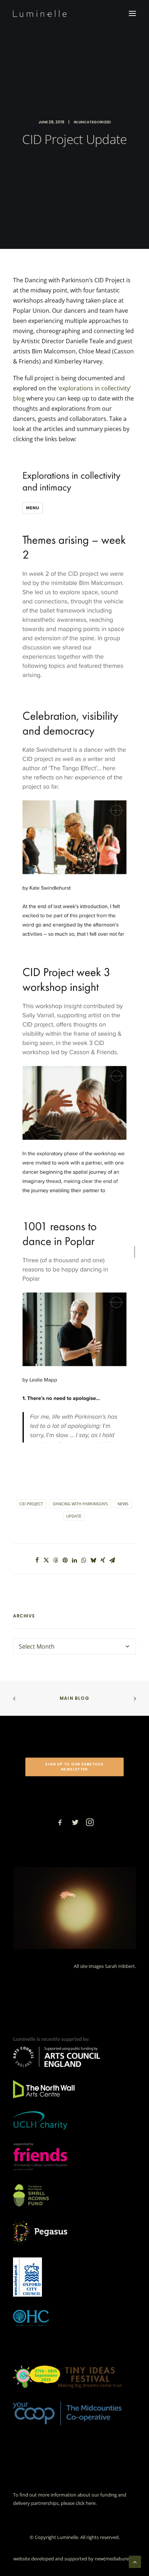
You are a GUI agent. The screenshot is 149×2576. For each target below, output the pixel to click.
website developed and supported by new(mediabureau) (74, 2559)
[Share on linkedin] (74, 1560)
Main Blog (74, 1698)
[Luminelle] (40, 13)
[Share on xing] (103, 1560)
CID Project (31, 1504)
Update (74, 1516)
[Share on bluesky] (93, 1560)
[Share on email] (112, 1560)
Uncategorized (95, 122)
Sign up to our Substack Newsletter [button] (75, 1767)
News (123, 1504)
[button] (132, 13)
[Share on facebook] (37, 1560)
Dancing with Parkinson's (80, 1504)
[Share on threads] (56, 1560)
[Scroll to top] (135, 2561)
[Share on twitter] (46, 1560)
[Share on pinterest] (65, 1560)
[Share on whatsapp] (84, 1560)
